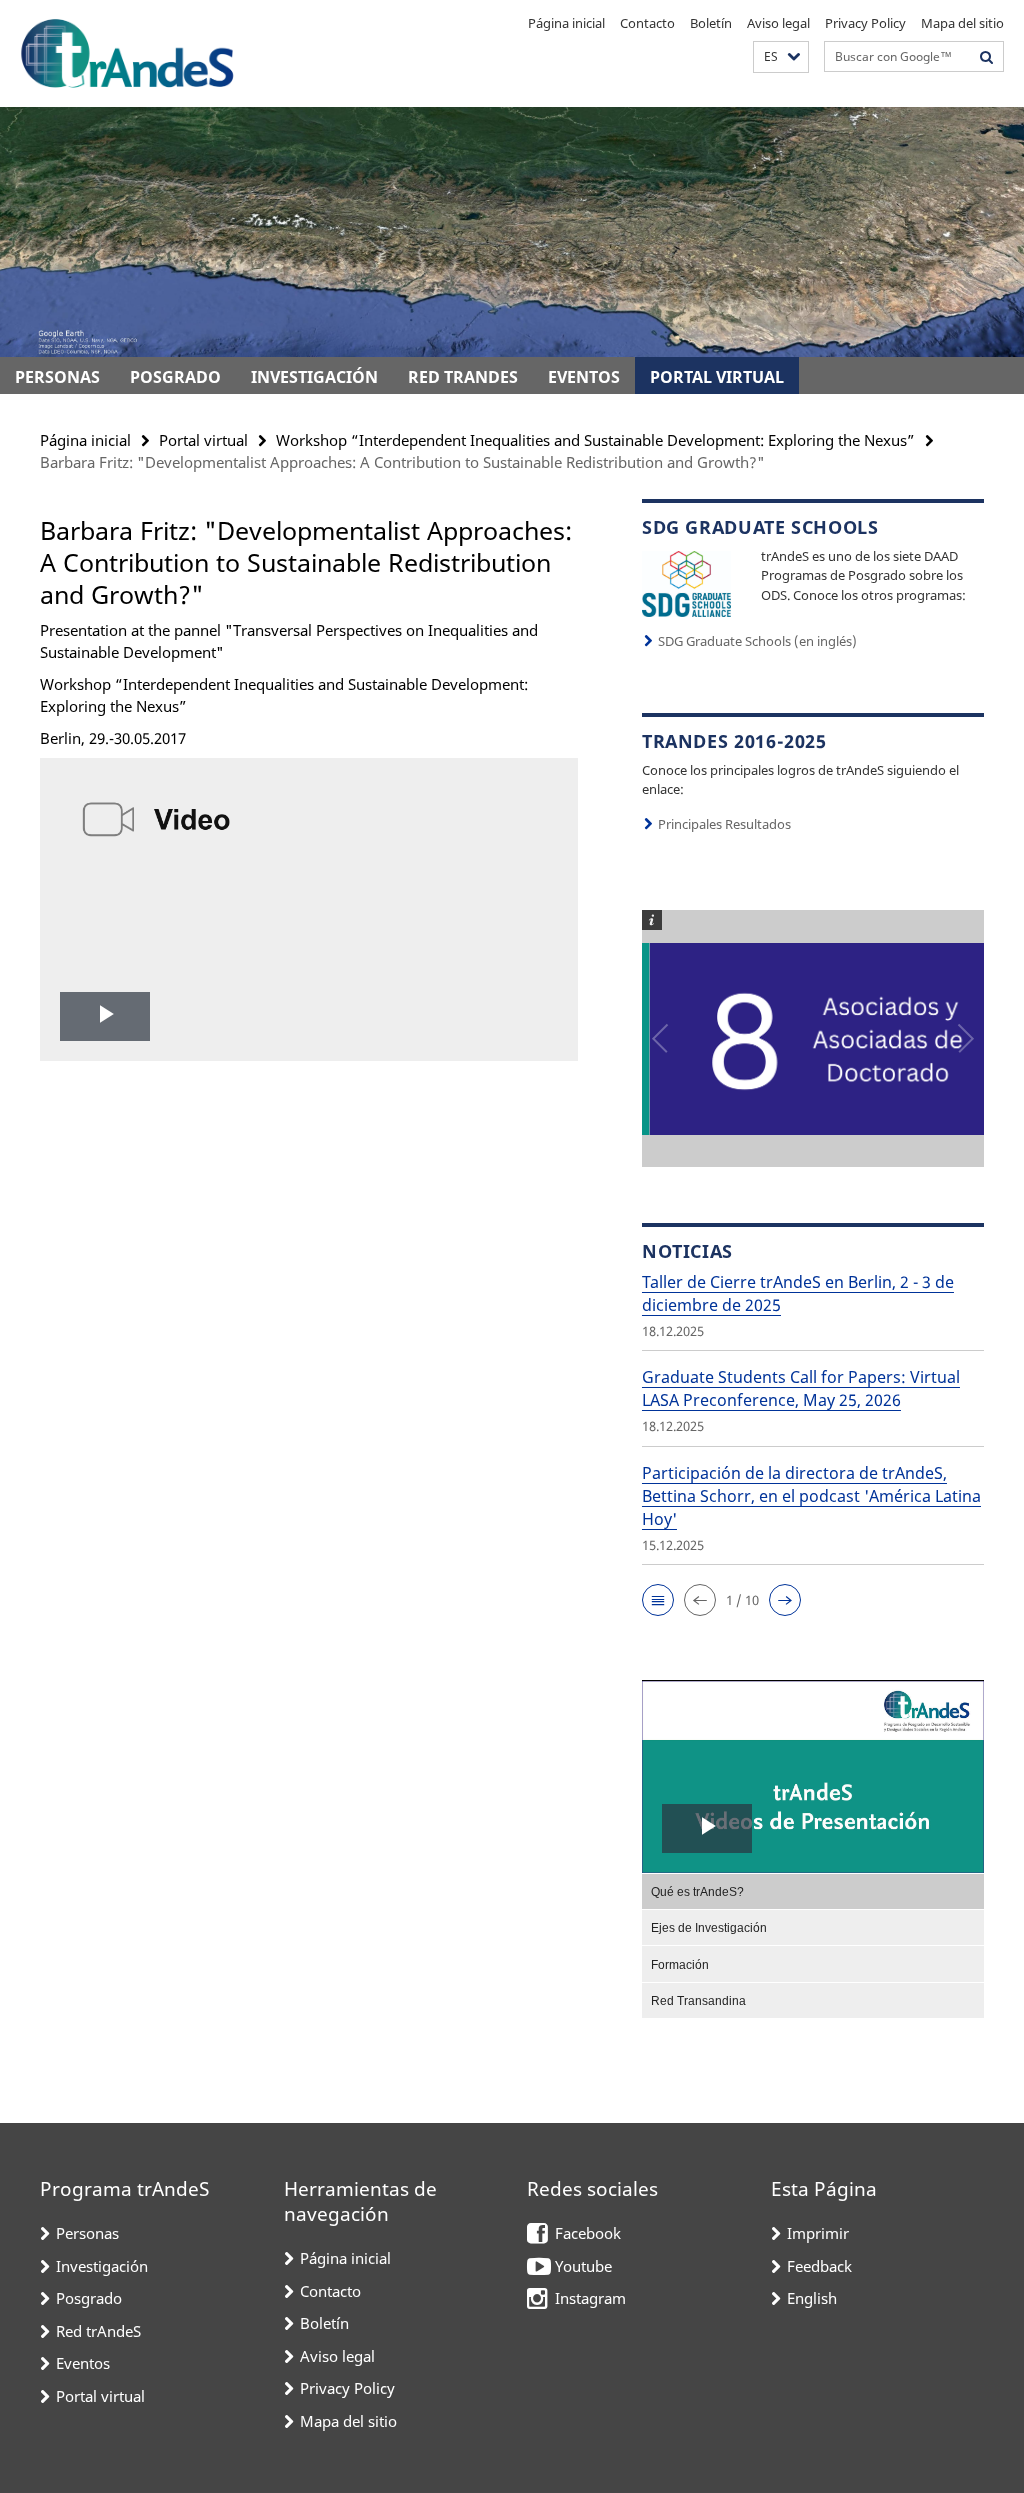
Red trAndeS (463, 377)
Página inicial (566, 23)
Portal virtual (717, 377)
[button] (781, 57)
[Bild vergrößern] (686, 582)
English (812, 2298)
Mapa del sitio (962, 23)
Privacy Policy (865, 23)
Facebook (588, 2233)
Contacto (647, 23)
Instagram (590, 2298)
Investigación (314, 377)
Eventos (584, 377)
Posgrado (175, 377)
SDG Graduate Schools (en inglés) (757, 641)
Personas (57, 377)
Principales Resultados (724, 824)
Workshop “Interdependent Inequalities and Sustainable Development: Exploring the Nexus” (595, 440)
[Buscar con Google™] (987, 56)
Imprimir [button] (818, 2233)
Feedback (819, 2266)
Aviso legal (778, 23)
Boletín (711, 23)
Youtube (583, 2266)
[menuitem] (813, 1891)
